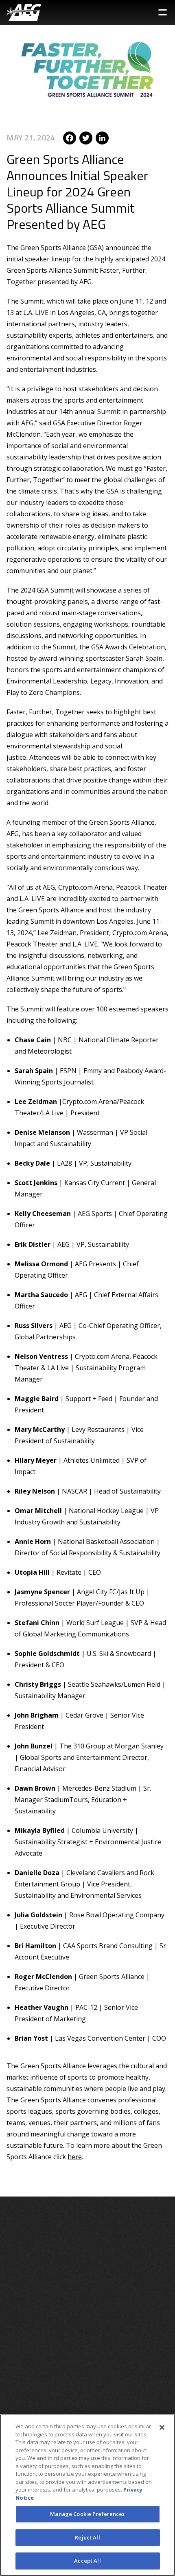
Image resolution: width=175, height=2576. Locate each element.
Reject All (87, 2537)
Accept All (87, 2561)
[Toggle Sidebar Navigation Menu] (163, 12)
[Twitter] (86, 137)
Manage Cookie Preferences (87, 2514)
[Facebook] (70, 137)
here (75, 2157)
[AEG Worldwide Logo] (24, 12)
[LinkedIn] (102, 137)
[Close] (162, 2427)
